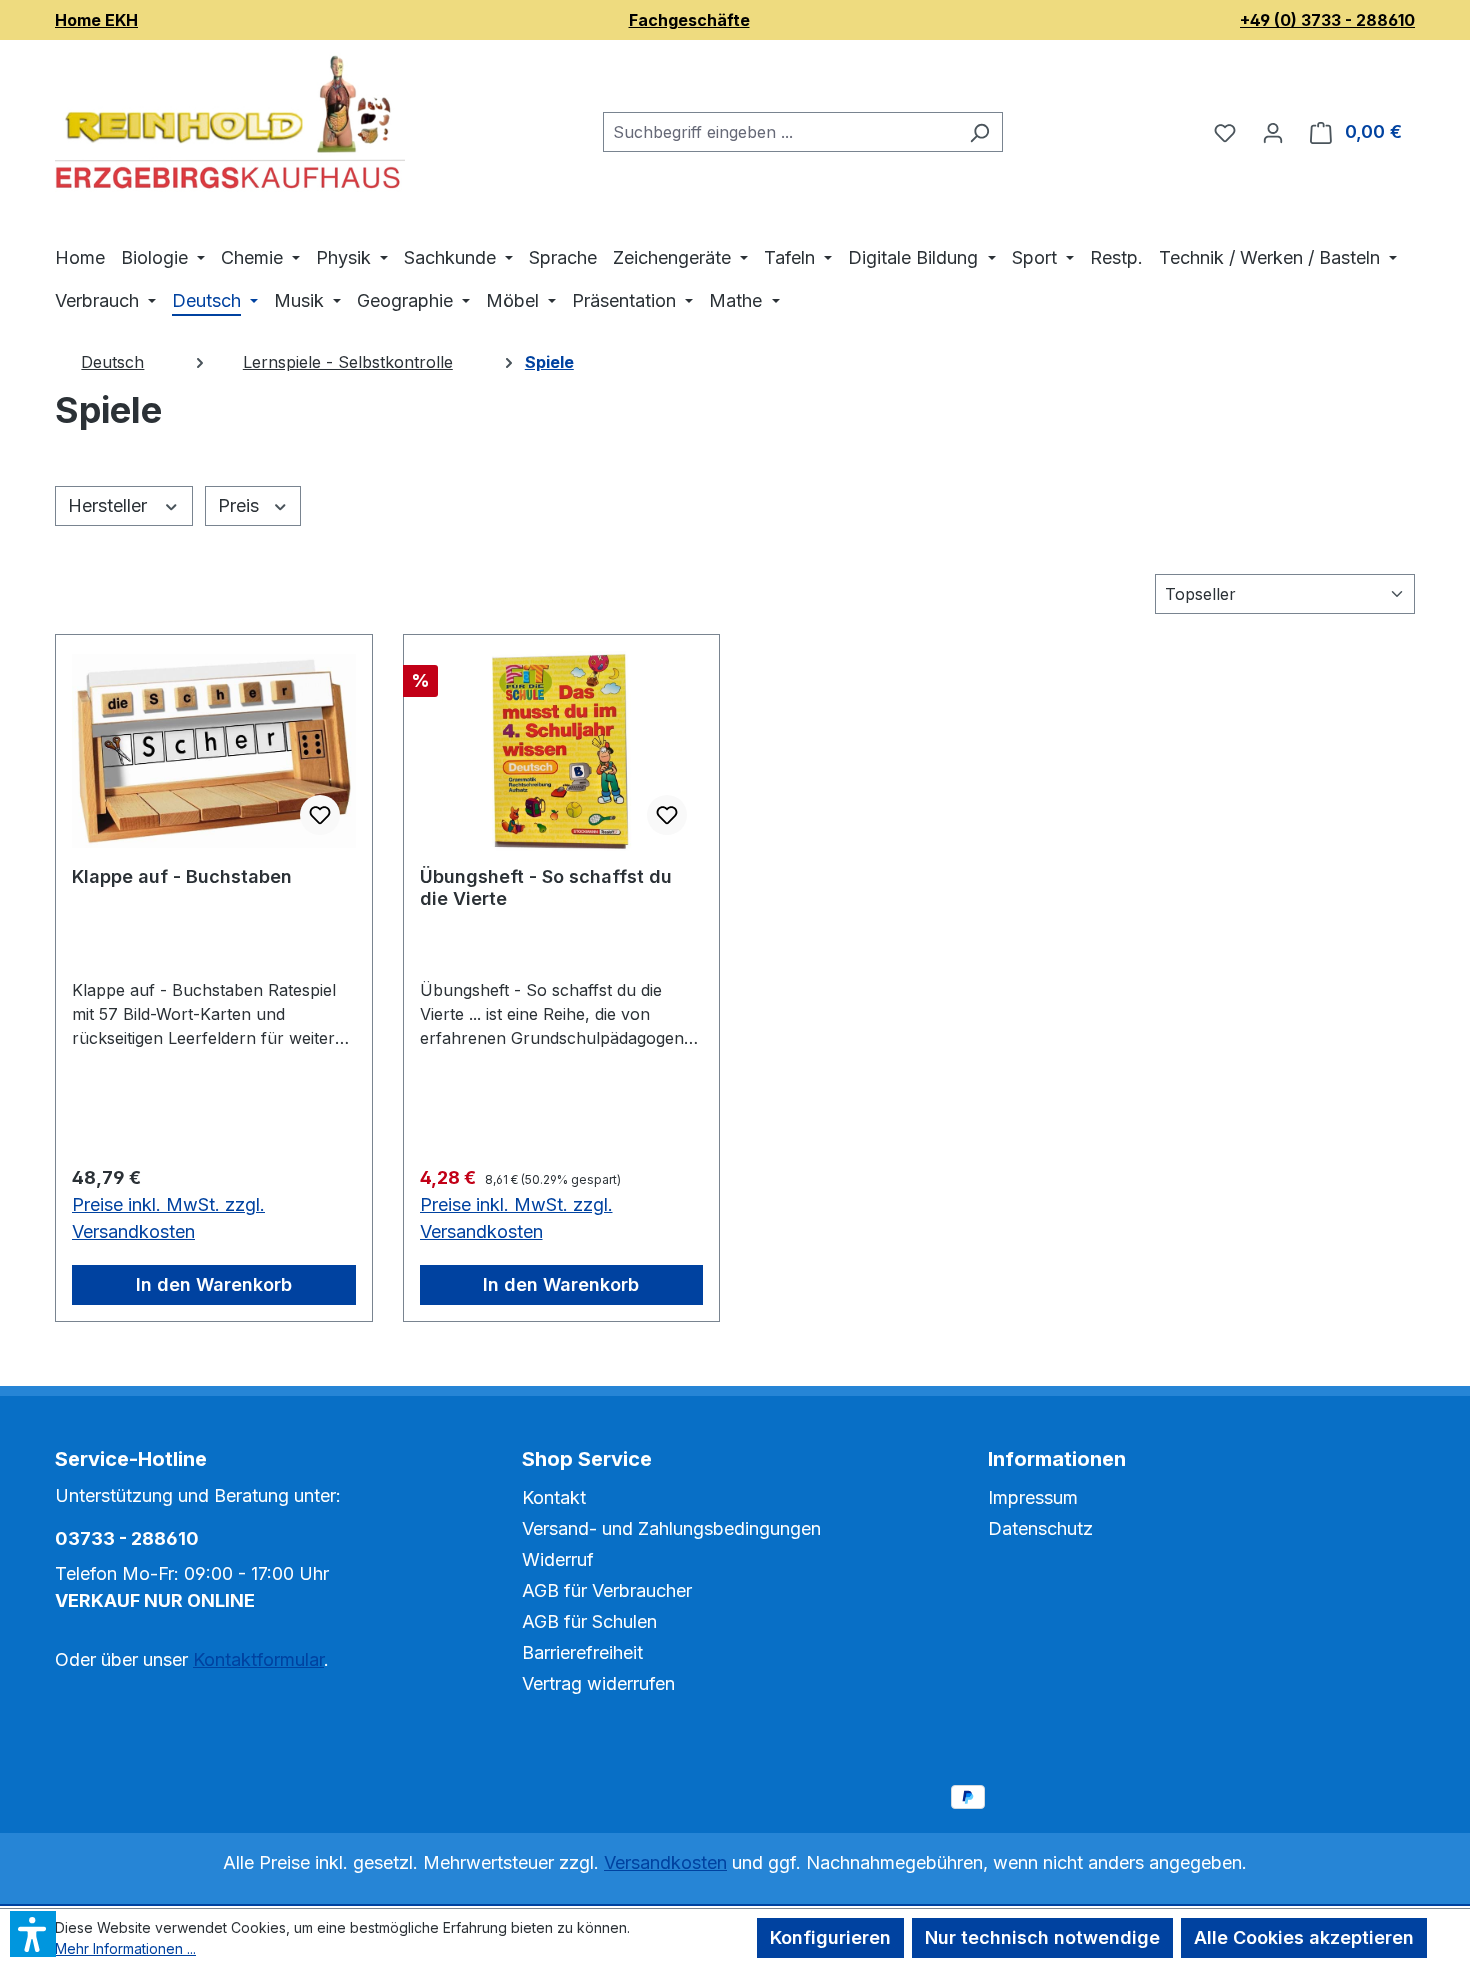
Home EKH (96, 20)
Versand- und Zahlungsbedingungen (671, 1528)
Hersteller (110, 505)
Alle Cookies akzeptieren (1304, 1937)
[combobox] (780, 132)
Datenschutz (1040, 1528)
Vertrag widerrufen (598, 1683)
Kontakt (554, 1497)
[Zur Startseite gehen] (230, 128)
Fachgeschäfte (689, 20)
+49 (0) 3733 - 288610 (1327, 20)
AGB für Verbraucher (607, 1590)
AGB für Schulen (589, 1621)
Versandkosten (665, 1862)
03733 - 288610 (127, 1538)
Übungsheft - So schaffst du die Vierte (546, 887)
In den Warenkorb (214, 1284)
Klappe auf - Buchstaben (182, 876)
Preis (241, 505)
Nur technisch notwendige (1042, 1937)
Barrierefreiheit (582, 1652)
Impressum (1033, 1497)
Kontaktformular (258, 1659)
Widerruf (558, 1559)
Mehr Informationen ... (125, 1948)
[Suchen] (979, 132)
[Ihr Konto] (1273, 132)
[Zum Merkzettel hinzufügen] (320, 815)
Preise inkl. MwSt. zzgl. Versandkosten (168, 1218)
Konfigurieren (830, 1937)
